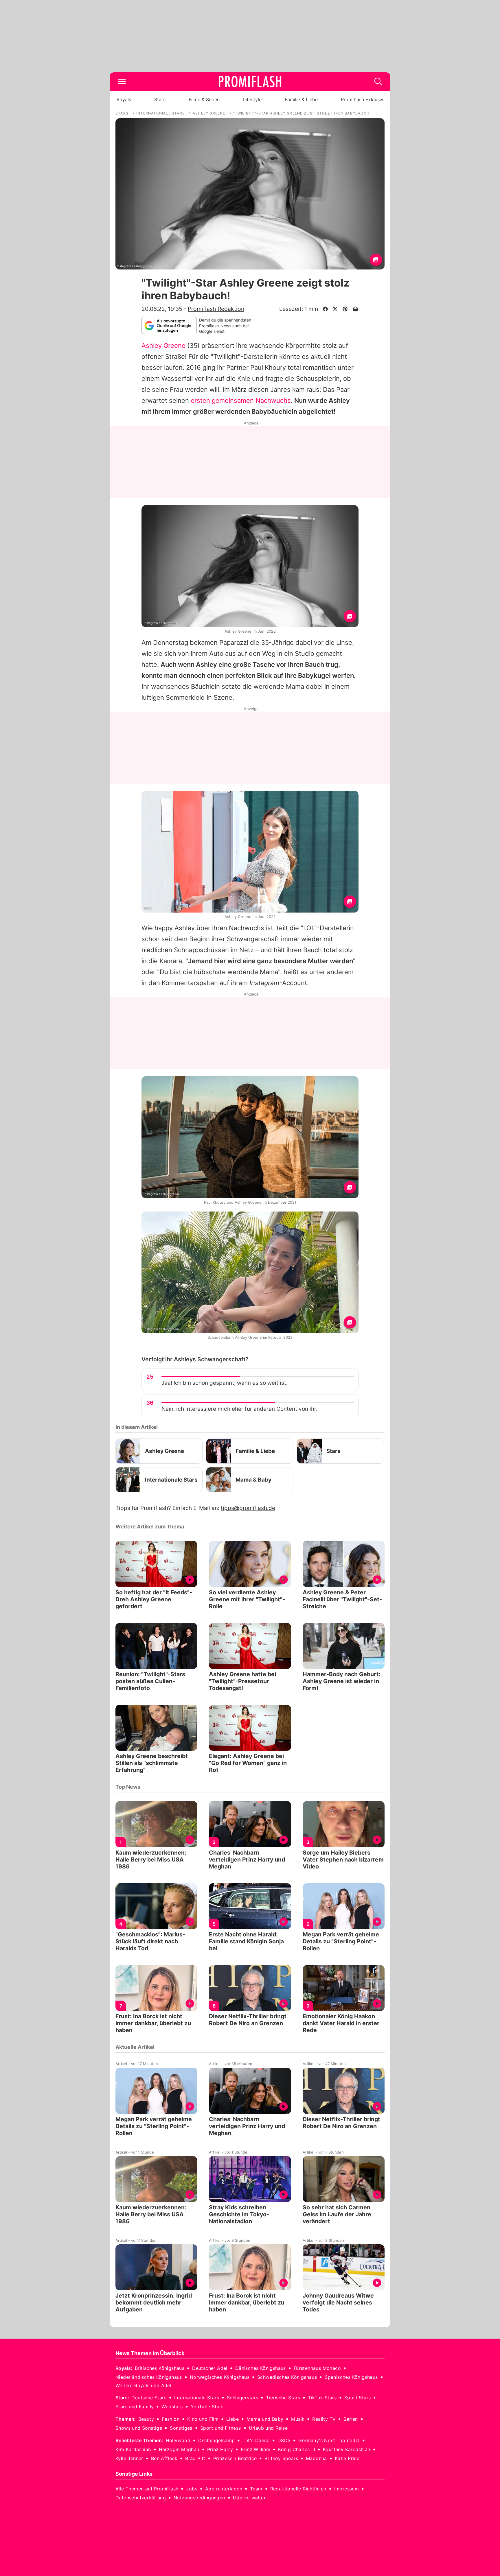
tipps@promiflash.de (248, 1508)
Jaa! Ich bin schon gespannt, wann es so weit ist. (225, 1383)
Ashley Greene (163, 346)
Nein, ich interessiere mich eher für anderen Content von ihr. (239, 1409)
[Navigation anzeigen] (122, 82)
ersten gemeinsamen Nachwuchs (241, 400)
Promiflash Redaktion (216, 309)
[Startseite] (250, 82)
